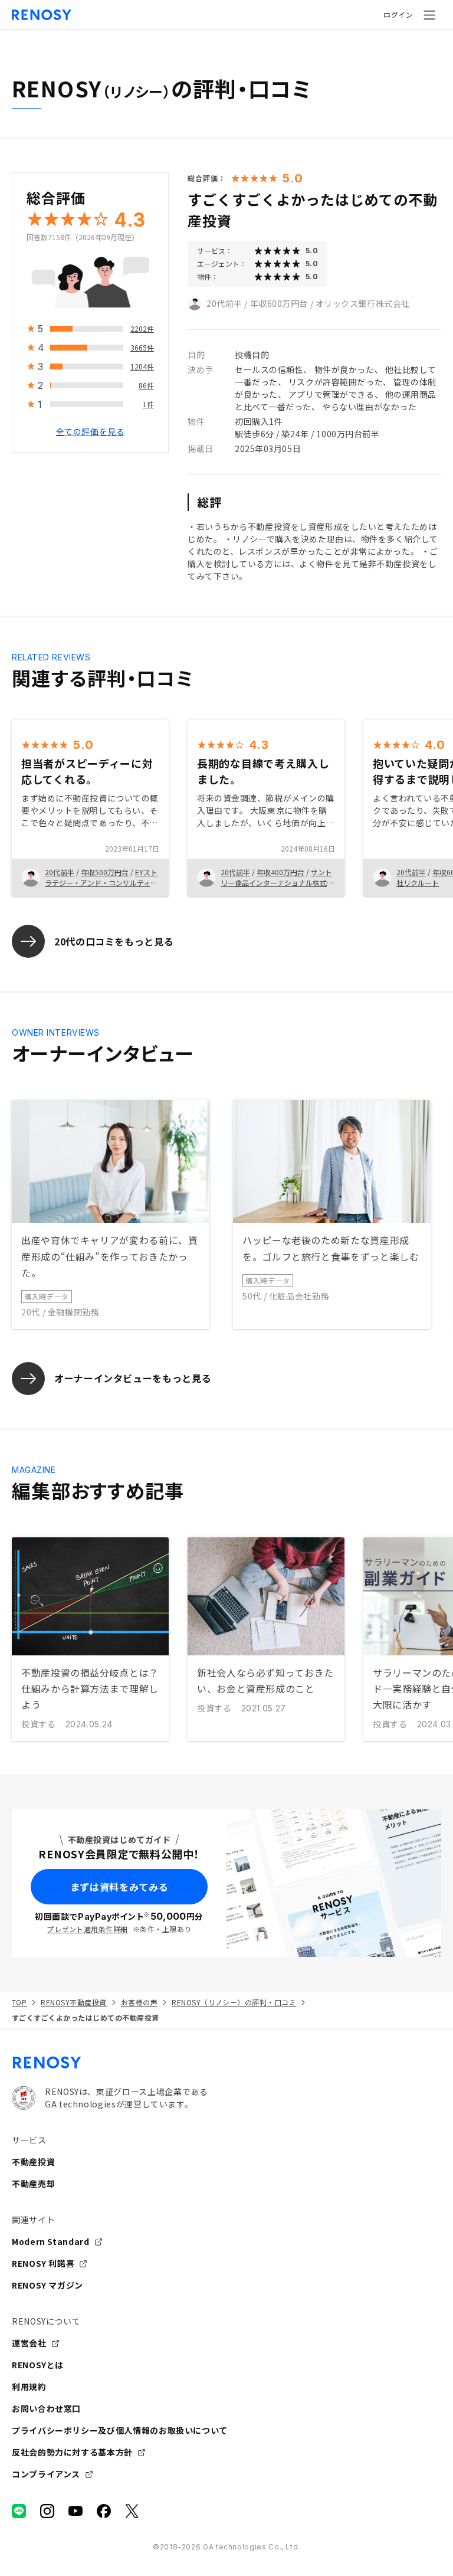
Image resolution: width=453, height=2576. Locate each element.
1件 (148, 404)
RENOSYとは (38, 2365)
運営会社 (29, 2343)
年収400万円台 (280, 872)
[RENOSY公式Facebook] (104, 2511)
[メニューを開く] (429, 15)
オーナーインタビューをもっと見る (133, 1378)
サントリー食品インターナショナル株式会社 (277, 883)
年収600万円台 (279, 303)
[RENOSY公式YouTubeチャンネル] (75, 2511)
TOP (19, 2002)
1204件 (142, 366)
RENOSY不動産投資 (73, 2002)
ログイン (398, 14)
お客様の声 (139, 2002)
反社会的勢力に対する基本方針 (72, 2452)
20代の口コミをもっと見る (114, 941)
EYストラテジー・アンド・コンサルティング (101, 883)
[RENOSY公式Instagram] (47, 2511)
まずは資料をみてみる (119, 1887)
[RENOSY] (226, 2063)
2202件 (142, 328)
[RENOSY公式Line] (19, 2511)
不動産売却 (33, 2184)
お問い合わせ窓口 (46, 2408)
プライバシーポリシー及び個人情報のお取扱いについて (120, 2430)
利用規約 (29, 2387)
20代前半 (224, 303)
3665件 (142, 347)
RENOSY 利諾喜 (43, 2263)
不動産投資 (33, 2162)
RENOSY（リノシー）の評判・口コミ (234, 2002)
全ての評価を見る (90, 431)
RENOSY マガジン (47, 2285)
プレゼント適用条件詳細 (87, 1929)
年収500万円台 (105, 872)
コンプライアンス (46, 2474)
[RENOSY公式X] (132, 2511)
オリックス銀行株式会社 (363, 303)
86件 (146, 385)
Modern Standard (51, 2241)
